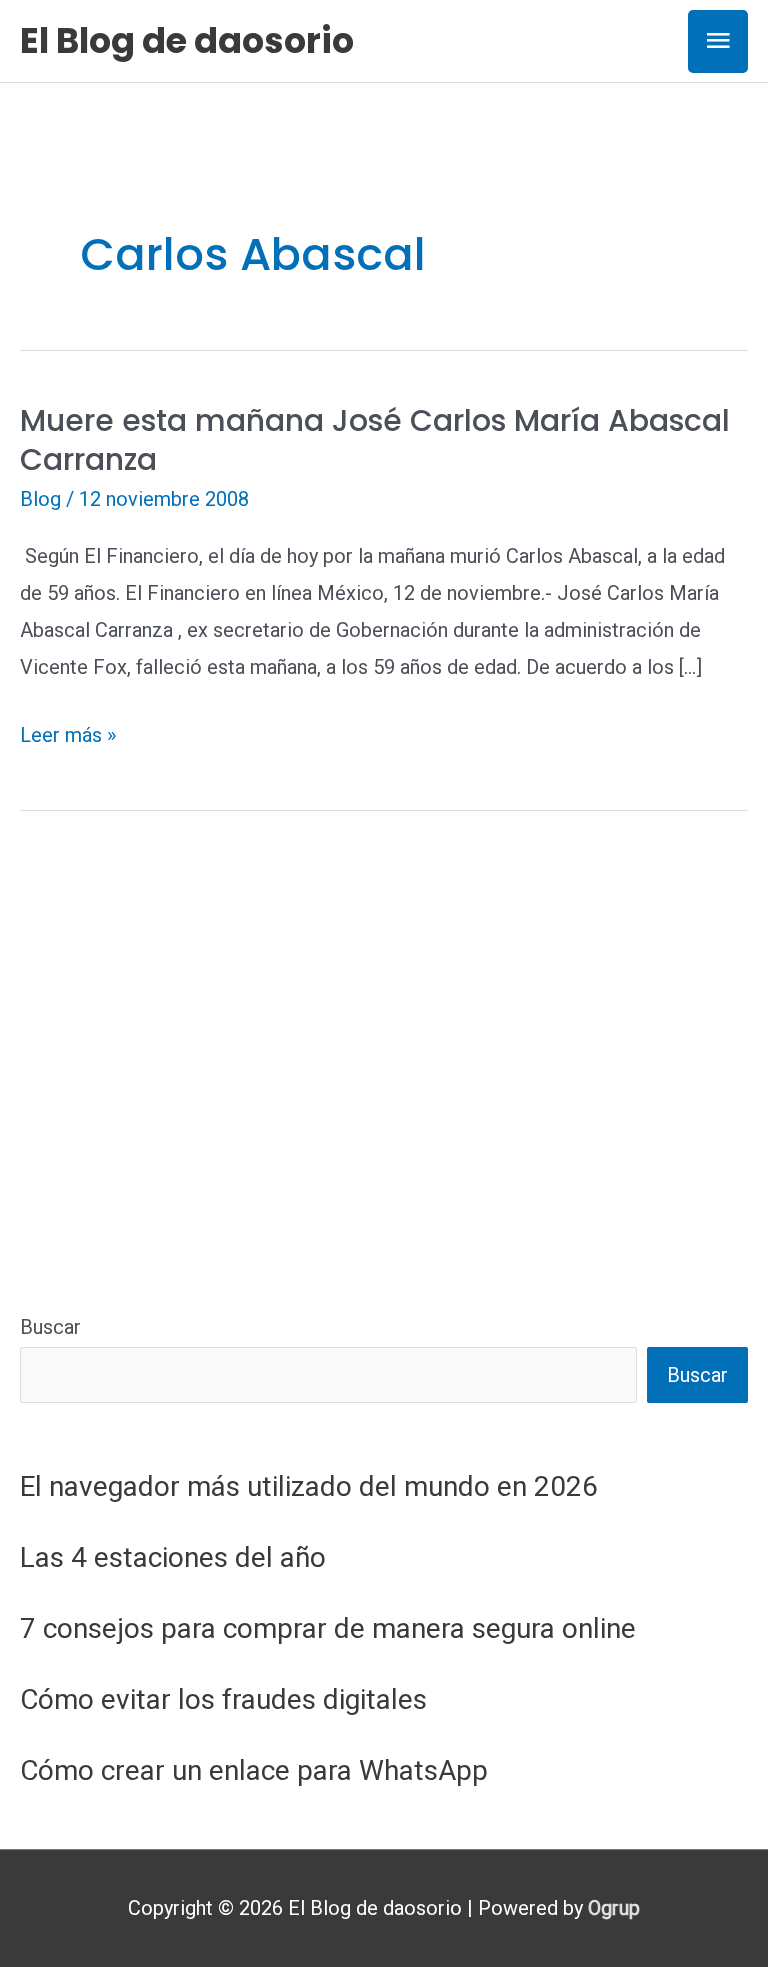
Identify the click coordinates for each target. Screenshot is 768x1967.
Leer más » (68, 738)
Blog (40, 499)
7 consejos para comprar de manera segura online (328, 1628)
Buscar (50, 1327)
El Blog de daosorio (187, 40)
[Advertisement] (384, 1111)
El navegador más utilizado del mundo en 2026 (309, 1486)
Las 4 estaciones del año (173, 1557)
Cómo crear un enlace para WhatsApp (254, 1770)
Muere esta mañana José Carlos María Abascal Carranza (375, 440)
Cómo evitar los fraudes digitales (223, 1699)
